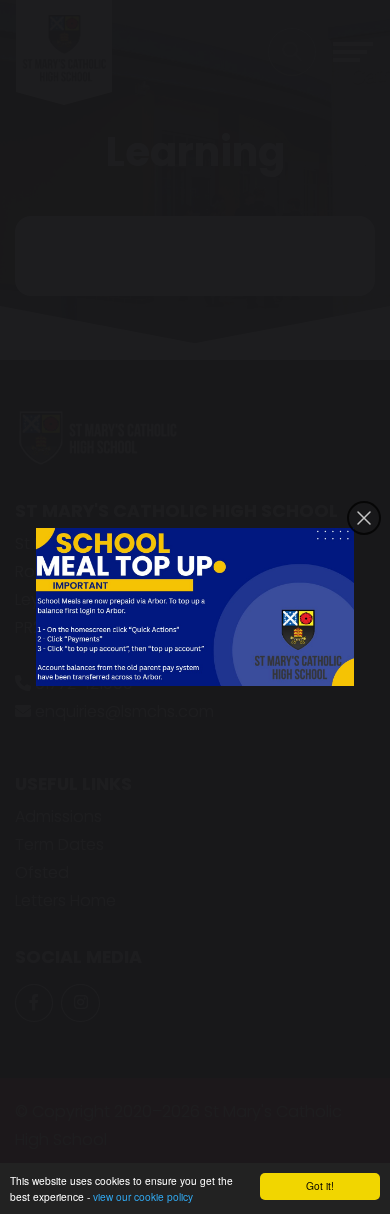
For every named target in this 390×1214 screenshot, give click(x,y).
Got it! (320, 1185)
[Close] (364, 518)
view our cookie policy (143, 1196)
